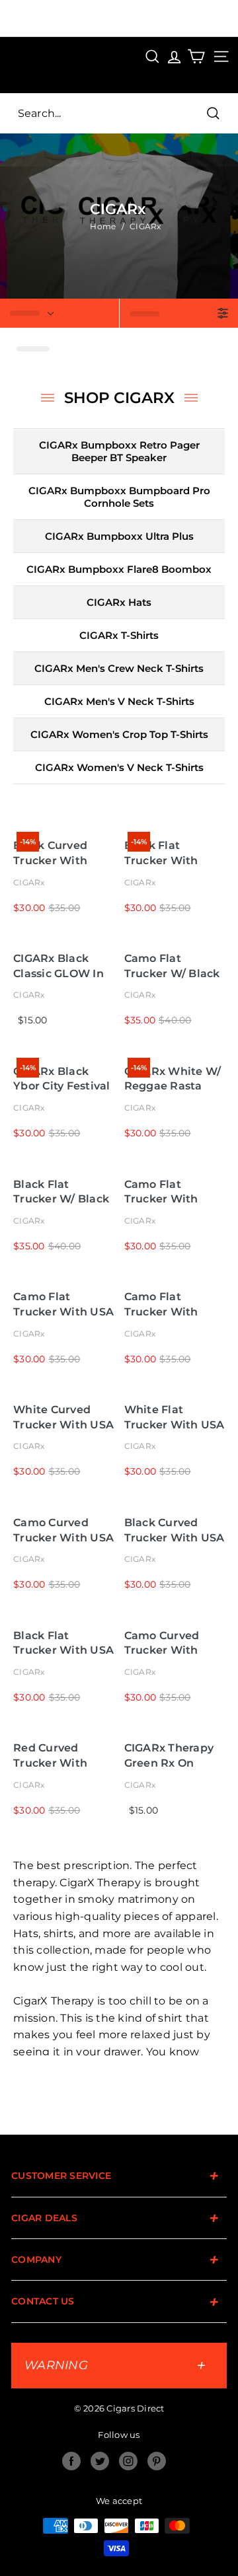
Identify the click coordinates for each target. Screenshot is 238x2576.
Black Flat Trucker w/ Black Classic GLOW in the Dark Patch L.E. (61, 1192)
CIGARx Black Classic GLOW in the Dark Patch (59, 966)
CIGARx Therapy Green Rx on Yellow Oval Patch (169, 1756)
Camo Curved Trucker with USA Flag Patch (63, 1530)
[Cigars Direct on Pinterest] (157, 2461)
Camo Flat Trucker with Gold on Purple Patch (167, 1192)
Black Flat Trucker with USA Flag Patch (63, 1643)
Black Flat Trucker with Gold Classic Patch (161, 853)
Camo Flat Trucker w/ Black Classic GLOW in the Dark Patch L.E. (172, 966)
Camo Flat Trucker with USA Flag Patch (63, 1305)
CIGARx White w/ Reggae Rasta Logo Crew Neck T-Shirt (173, 1079)
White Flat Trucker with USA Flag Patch (175, 1417)
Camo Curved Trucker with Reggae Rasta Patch (163, 1643)
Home (103, 226)
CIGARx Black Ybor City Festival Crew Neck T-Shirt (63, 1079)
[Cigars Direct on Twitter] (100, 2461)
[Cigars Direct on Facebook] (71, 2461)
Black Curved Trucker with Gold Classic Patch (50, 853)
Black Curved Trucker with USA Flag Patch (175, 1530)
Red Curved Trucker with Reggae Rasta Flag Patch (52, 1756)
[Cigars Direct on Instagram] (128, 2461)
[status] (59, 313)
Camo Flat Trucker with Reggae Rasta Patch (163, 1305)
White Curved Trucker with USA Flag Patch (63, 1417)
